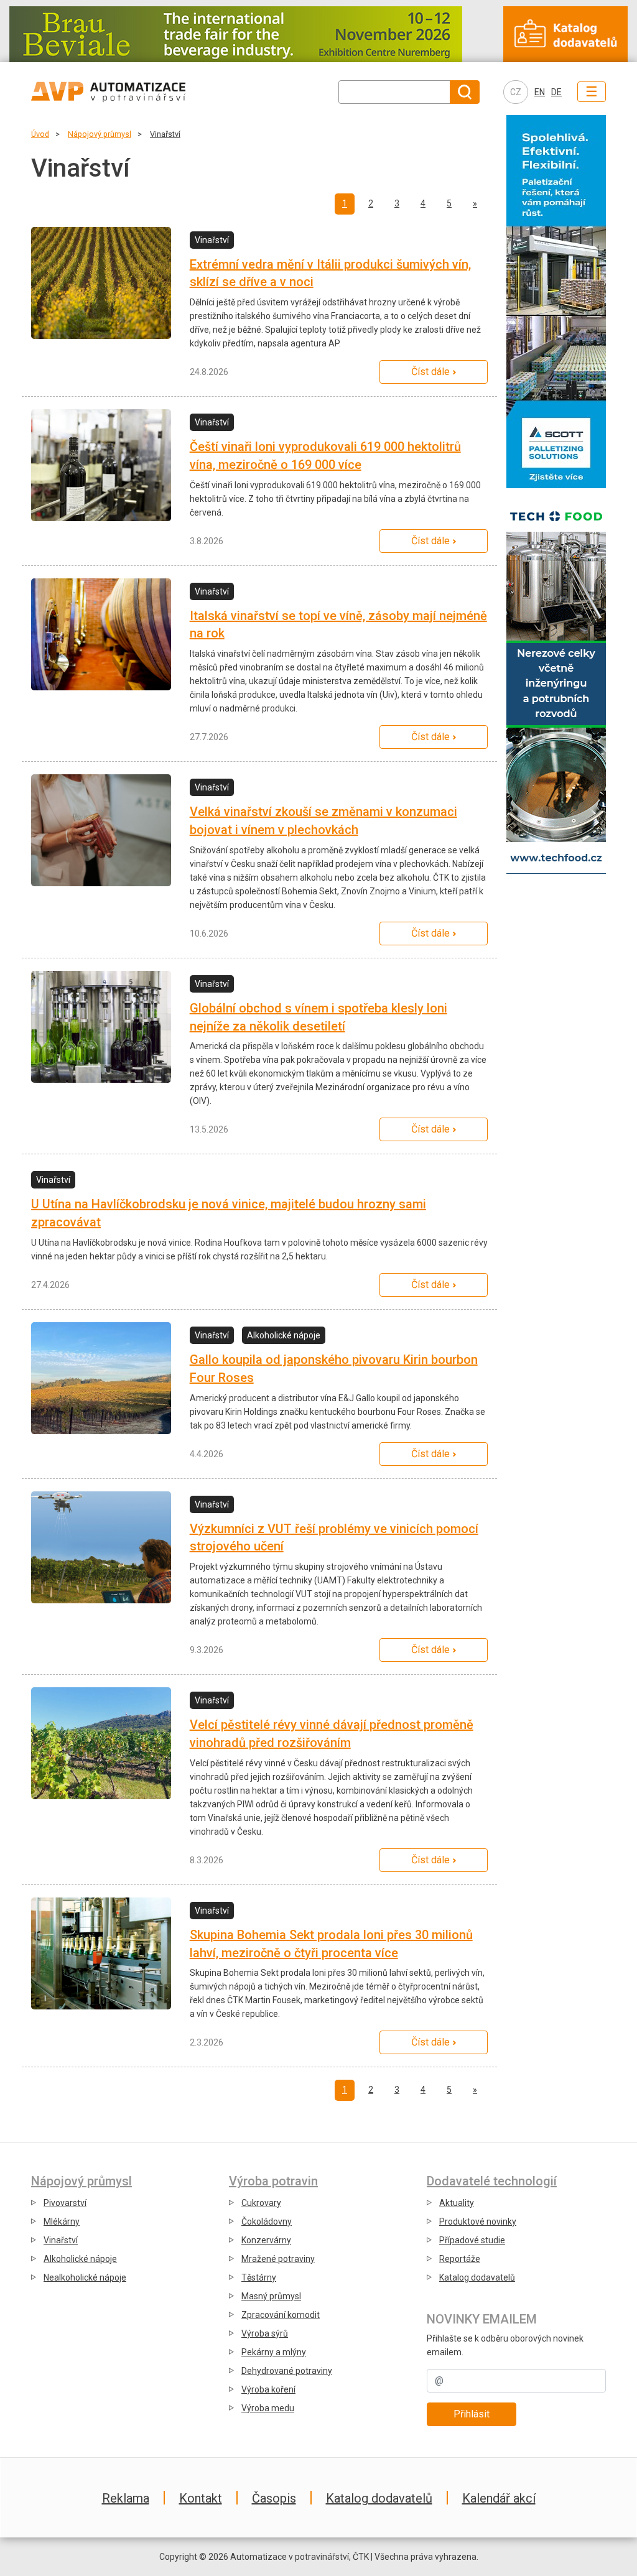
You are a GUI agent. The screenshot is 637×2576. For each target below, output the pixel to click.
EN (540, 92)
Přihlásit (472, 2414)
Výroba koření (268, 2389)
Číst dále (430, 372)
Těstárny (259, 2277)
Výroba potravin (273, 2181)
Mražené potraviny (278, 2259)
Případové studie (472, 2240)
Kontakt (201, 2498)
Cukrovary (261, 2203)
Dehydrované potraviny (287, 2371)
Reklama (126, 2498)
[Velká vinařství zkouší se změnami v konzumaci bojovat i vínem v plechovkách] (101, 830)
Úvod (40, 134)
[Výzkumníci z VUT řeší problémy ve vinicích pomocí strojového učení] (101, 1547)
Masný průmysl (271, 2296)
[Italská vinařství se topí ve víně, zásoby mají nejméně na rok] (101, 634)
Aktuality (457, 2203)
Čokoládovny (267, 2222)
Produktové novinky (478, 2222)
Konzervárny (266, 2240)
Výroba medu (268, 2408)
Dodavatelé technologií (492, 2181)
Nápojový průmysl (100, 134)
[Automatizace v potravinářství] (134, 92)
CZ (516, 92)
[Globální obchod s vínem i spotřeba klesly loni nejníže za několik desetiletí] (101, 1027)
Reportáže (460, 2259)
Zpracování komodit (281, 2315)
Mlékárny (62, 2222)
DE (556, 92)
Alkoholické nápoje (80, 2259)
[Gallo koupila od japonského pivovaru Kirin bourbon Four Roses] (101, 1378)
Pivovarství (65, 2203)
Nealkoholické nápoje (85, 2277)
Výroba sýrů (265, 2333)
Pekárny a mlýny (274, 2352)
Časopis (274, 2498)
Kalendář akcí (499, 2498)
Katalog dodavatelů (477, 2277)
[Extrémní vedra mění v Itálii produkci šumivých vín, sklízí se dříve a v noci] (101, 283)
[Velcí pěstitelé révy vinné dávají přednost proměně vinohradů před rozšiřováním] (101, 1743)
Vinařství (165, 134)
